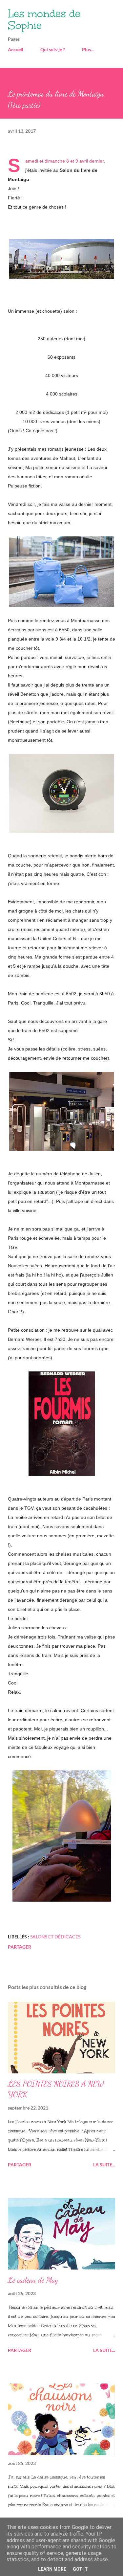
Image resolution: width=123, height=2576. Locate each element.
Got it (80, 2569)
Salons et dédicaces (55, 1937)
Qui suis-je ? (53, 49)
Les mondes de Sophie (44, 20)
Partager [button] (20, 1947)
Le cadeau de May (33, 2280)
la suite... (104, 2165)
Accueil (16, 49)
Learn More (52, 2569)
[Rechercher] (95, 12)
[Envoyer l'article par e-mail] (90, 1937)
